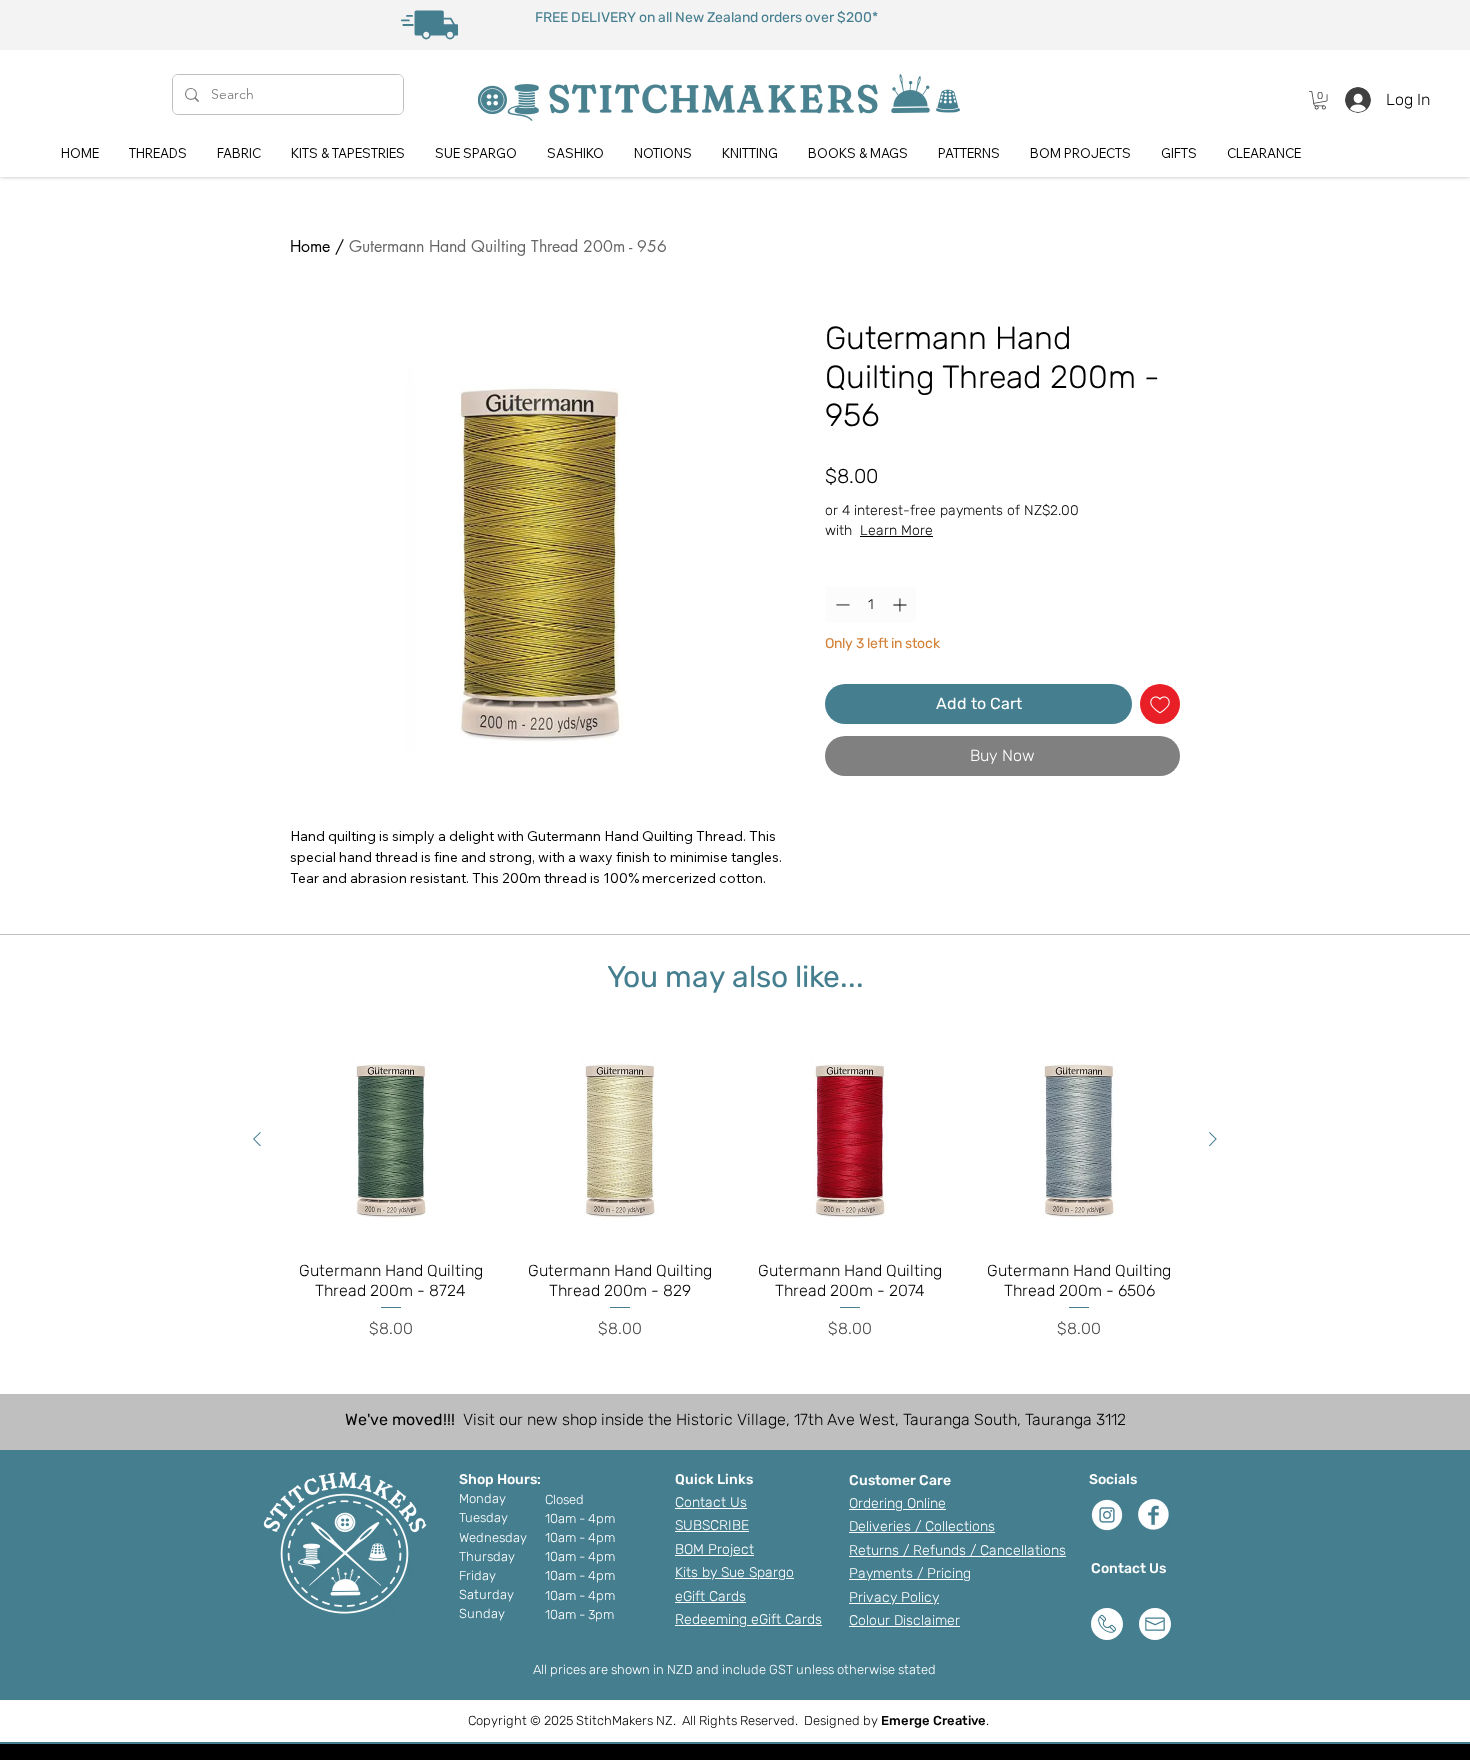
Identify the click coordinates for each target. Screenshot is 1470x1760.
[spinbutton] (871, 604)
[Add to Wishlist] (1160, 704)
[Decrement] (840, 604)
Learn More (896, 530)
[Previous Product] (257, 1139)
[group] (735, 1187)
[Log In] (1352, 100)
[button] (1320, 100)
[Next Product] (1213, 1139)
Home (310, 246)
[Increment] (901, 604)
